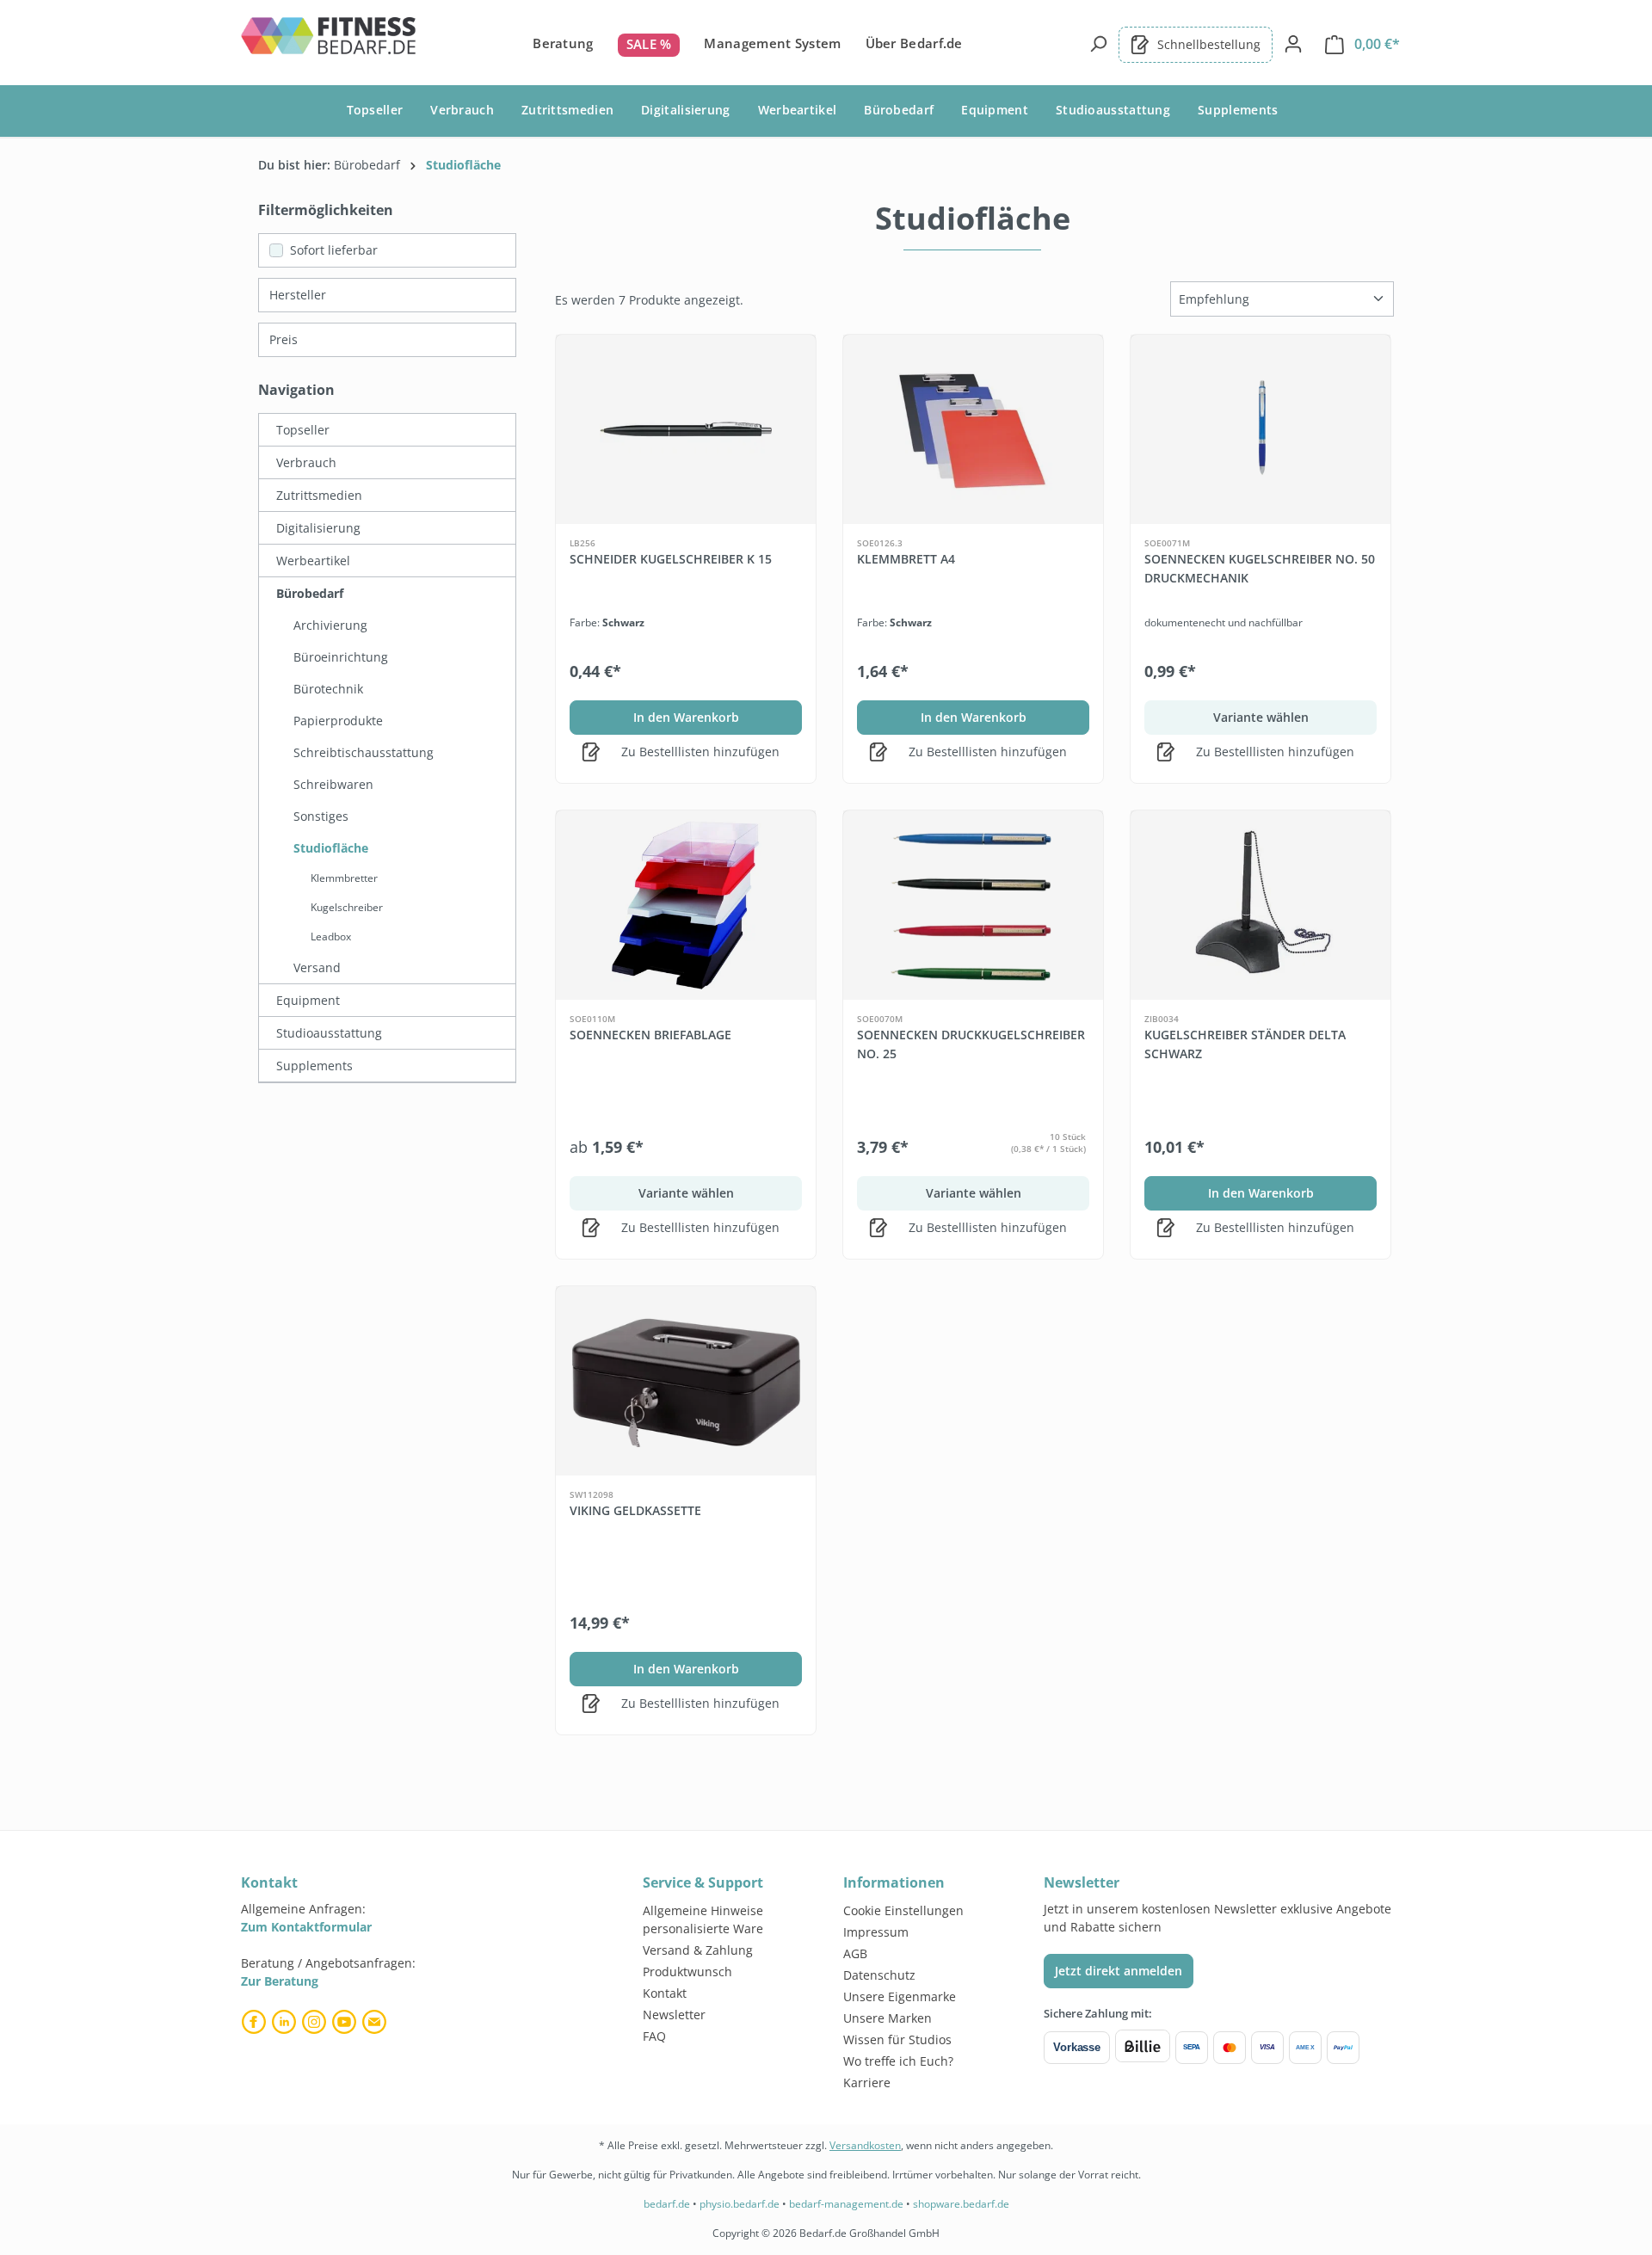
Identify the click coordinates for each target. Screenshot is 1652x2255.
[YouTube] (346, 2022)
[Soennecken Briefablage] (686, 905)
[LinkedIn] (286, 2022)
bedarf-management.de (846, 2204)
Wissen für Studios (897, 2039)
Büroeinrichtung (341, 657)
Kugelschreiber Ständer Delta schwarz (1245, 1044)
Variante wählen (1261, 717)
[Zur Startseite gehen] (330, 41)
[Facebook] (256, 2022)
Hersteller (298, 295)
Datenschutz (879, 1975)
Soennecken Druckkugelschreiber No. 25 (971, 1044)
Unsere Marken (888, 2018)
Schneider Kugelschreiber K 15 (671, 559)
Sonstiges (321, 816)
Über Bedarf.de (914, 43)
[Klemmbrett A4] (973, 429)
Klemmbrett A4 (906, 559)
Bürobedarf (310, 593)
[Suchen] (1098, 44)
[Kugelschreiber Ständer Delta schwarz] (1261, 905)
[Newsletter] (376, 2022)
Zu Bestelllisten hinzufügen (699, 752)
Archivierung (330, 625)
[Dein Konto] (1293, 44)
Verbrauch (306, 462)
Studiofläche (331, 848)
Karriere (867, 2082)
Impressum (876, 1932)
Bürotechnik (328, 689)
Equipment (308, 1000)
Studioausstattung (329, 1033)
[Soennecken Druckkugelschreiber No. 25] (973, 905)
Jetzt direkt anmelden (1119, 1971)
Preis (284, 339)
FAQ (654, 2036)
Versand (317, 967)
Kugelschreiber (347, 907)
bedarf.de (667, 2204)
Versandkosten (865, 2145)
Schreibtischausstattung (364, 752)
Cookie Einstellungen (903, 1910)
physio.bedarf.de (740, 2204)
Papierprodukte (338, 721)
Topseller (303, 430)
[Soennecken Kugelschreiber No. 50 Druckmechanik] (1261, 429)
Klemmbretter (344, 878)
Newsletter (674, 2015)
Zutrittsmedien (319, 495)
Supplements (314, 1066)
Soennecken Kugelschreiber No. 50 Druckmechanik (1260, 568)
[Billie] (1143, 2048)
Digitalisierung (318, 528)
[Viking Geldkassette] (686, 1381)
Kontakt (665, 1993)
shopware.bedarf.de (961, 2204)
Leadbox (331, 937)
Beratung (563, 43)
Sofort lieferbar (334, 250)
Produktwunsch (687, 1972)
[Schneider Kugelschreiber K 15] (686, 429)
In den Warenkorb (686, 717)
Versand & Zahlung (698, 1950)
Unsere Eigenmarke (900, 1996)
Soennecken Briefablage (650, 1035)
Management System (772, 43)
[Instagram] (316, 2022)
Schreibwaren (333, 784)
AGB (855, 1953)
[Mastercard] (1230, 2048)
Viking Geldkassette (635, 1510)
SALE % (649, 44)
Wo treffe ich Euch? (898, 2061)
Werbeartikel (313, 561)
